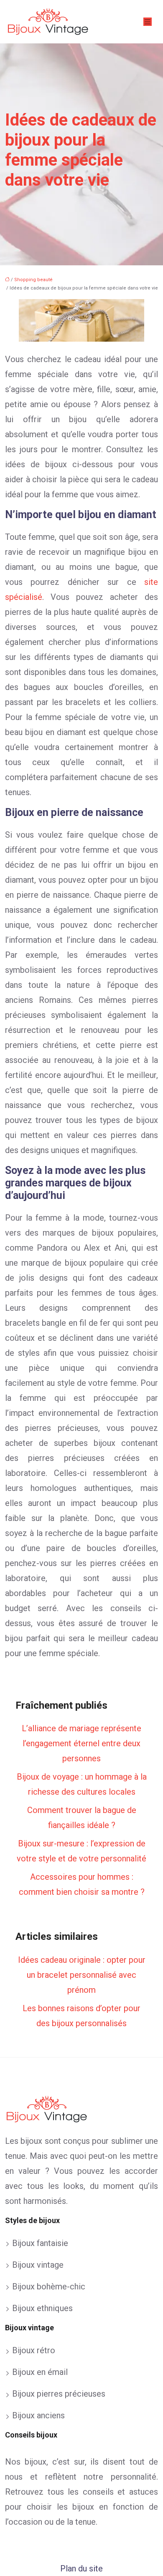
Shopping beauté (33, 280)
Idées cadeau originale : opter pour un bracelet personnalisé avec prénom (82, 1975)
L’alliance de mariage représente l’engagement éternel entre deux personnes (81, 1743)
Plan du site (81, 2568)
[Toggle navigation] (148, 22)
